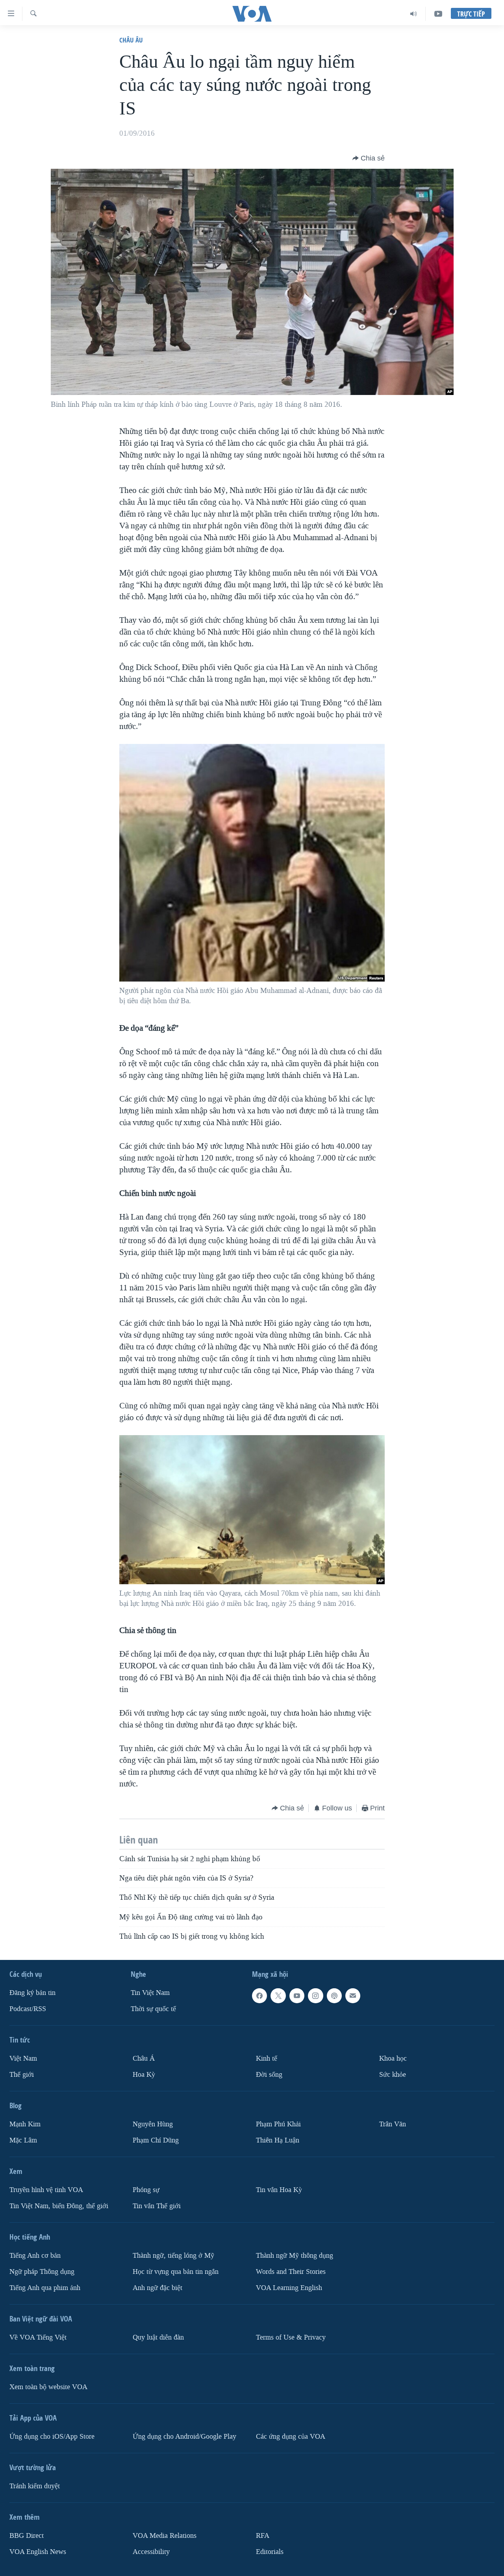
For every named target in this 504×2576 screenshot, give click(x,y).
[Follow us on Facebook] (259, 1996)
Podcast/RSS (28, 2009)
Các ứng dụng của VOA (291, 2437)
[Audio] (414, 14)
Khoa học (393, 2058)
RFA (263, 2536)
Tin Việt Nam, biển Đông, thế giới (59, 2206)
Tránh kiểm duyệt (35, 2486)
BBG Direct (27, 2536)
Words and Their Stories (291, 2272)
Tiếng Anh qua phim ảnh (45, 2288)
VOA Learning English (289, 2288)
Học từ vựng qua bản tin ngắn (176, 2272)
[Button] (369, 158)
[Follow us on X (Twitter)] (278, 1996)
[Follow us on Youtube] (297, 1996)
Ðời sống (269, 2075)
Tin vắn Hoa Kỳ (279, 2190)
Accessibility (151, 2552)
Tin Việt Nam (150, 1993)
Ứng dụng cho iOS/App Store (52, 2437)
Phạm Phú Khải (278, 2124)
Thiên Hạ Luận (278, 2140)
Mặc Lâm (23, 2140)
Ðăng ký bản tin (32, 1993)
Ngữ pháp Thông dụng (42, 2272)
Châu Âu (131, 40)
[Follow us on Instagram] (315, 1996)
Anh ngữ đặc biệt (157, 2288)
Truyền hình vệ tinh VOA (46, 2190)
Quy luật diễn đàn (158, 2337)
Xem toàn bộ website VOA (48, 2387)
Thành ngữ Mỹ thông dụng (295, 2256)
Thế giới (22, 2075)
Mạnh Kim (25, 2124)
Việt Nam (23, 2058)
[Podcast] (334, 1996)
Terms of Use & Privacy (291, 2337)
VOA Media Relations (165, 2536)
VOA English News (38, 2552)
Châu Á (144, 2058)
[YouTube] (438, 14)
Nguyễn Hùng (153, 2124)
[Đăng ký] (353, 1996)
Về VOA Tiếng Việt (38, 2337)
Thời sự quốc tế (153, 2009)
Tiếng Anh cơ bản (35, 2256)
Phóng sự (146, 2190)
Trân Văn (393, 2124)
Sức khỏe (393, 2075)
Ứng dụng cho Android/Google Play (184, 2437)
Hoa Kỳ (144, 2075)
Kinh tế (267, 2058)
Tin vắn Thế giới (157, 2206)
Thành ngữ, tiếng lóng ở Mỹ (173, 2256)
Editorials (270, 2552)
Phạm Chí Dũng (156, 2140)
